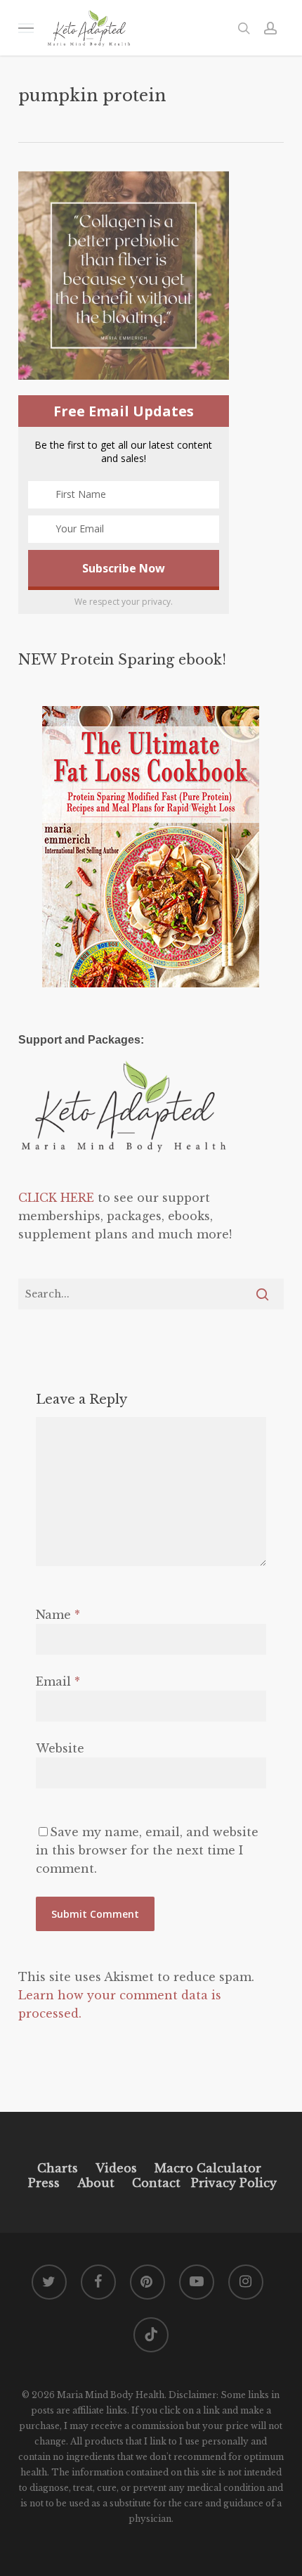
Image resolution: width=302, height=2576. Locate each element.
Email (58, 1681)
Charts (58, 2168)
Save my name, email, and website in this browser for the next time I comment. (147, 1850)
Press (44, 2183)
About (96, 2183)
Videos (116, 2168)
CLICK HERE (56, 1198)
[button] (26, 28)
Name (58, 1615)
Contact (156, 2183)
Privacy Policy (232, 2183)
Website (60, 1748)
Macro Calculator (208, 2168)
